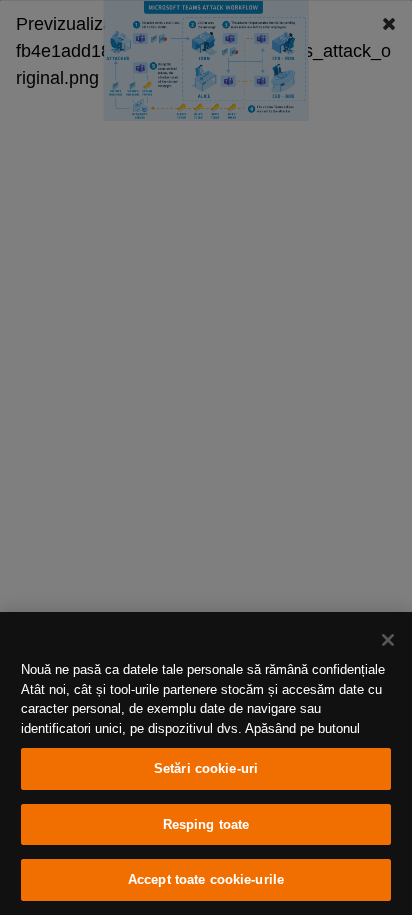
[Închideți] (388, 640)
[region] (206, 763)
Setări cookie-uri (206, 768)
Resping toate (206, 824)
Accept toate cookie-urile (206, 879)
